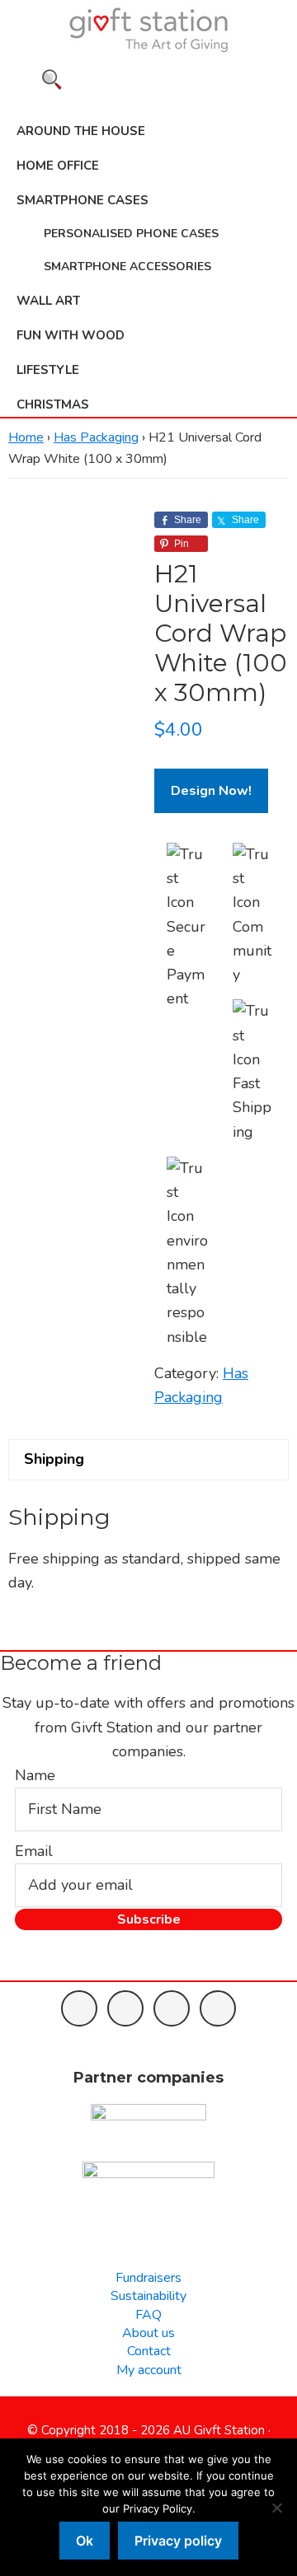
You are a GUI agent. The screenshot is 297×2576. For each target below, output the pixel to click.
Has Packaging (96, 437)
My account (149, 2370)
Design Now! (211, 791)
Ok (85, 2541)
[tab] (148, 1459)
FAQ (148, 2315)
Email (34, 1851)
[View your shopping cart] (148, 99)
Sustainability (148, 2296)
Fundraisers (148, 2278)
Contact (149, 2351)
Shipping (54, 1459)
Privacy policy (178, 2541)
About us (148, 2333)
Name (35, 1775)
